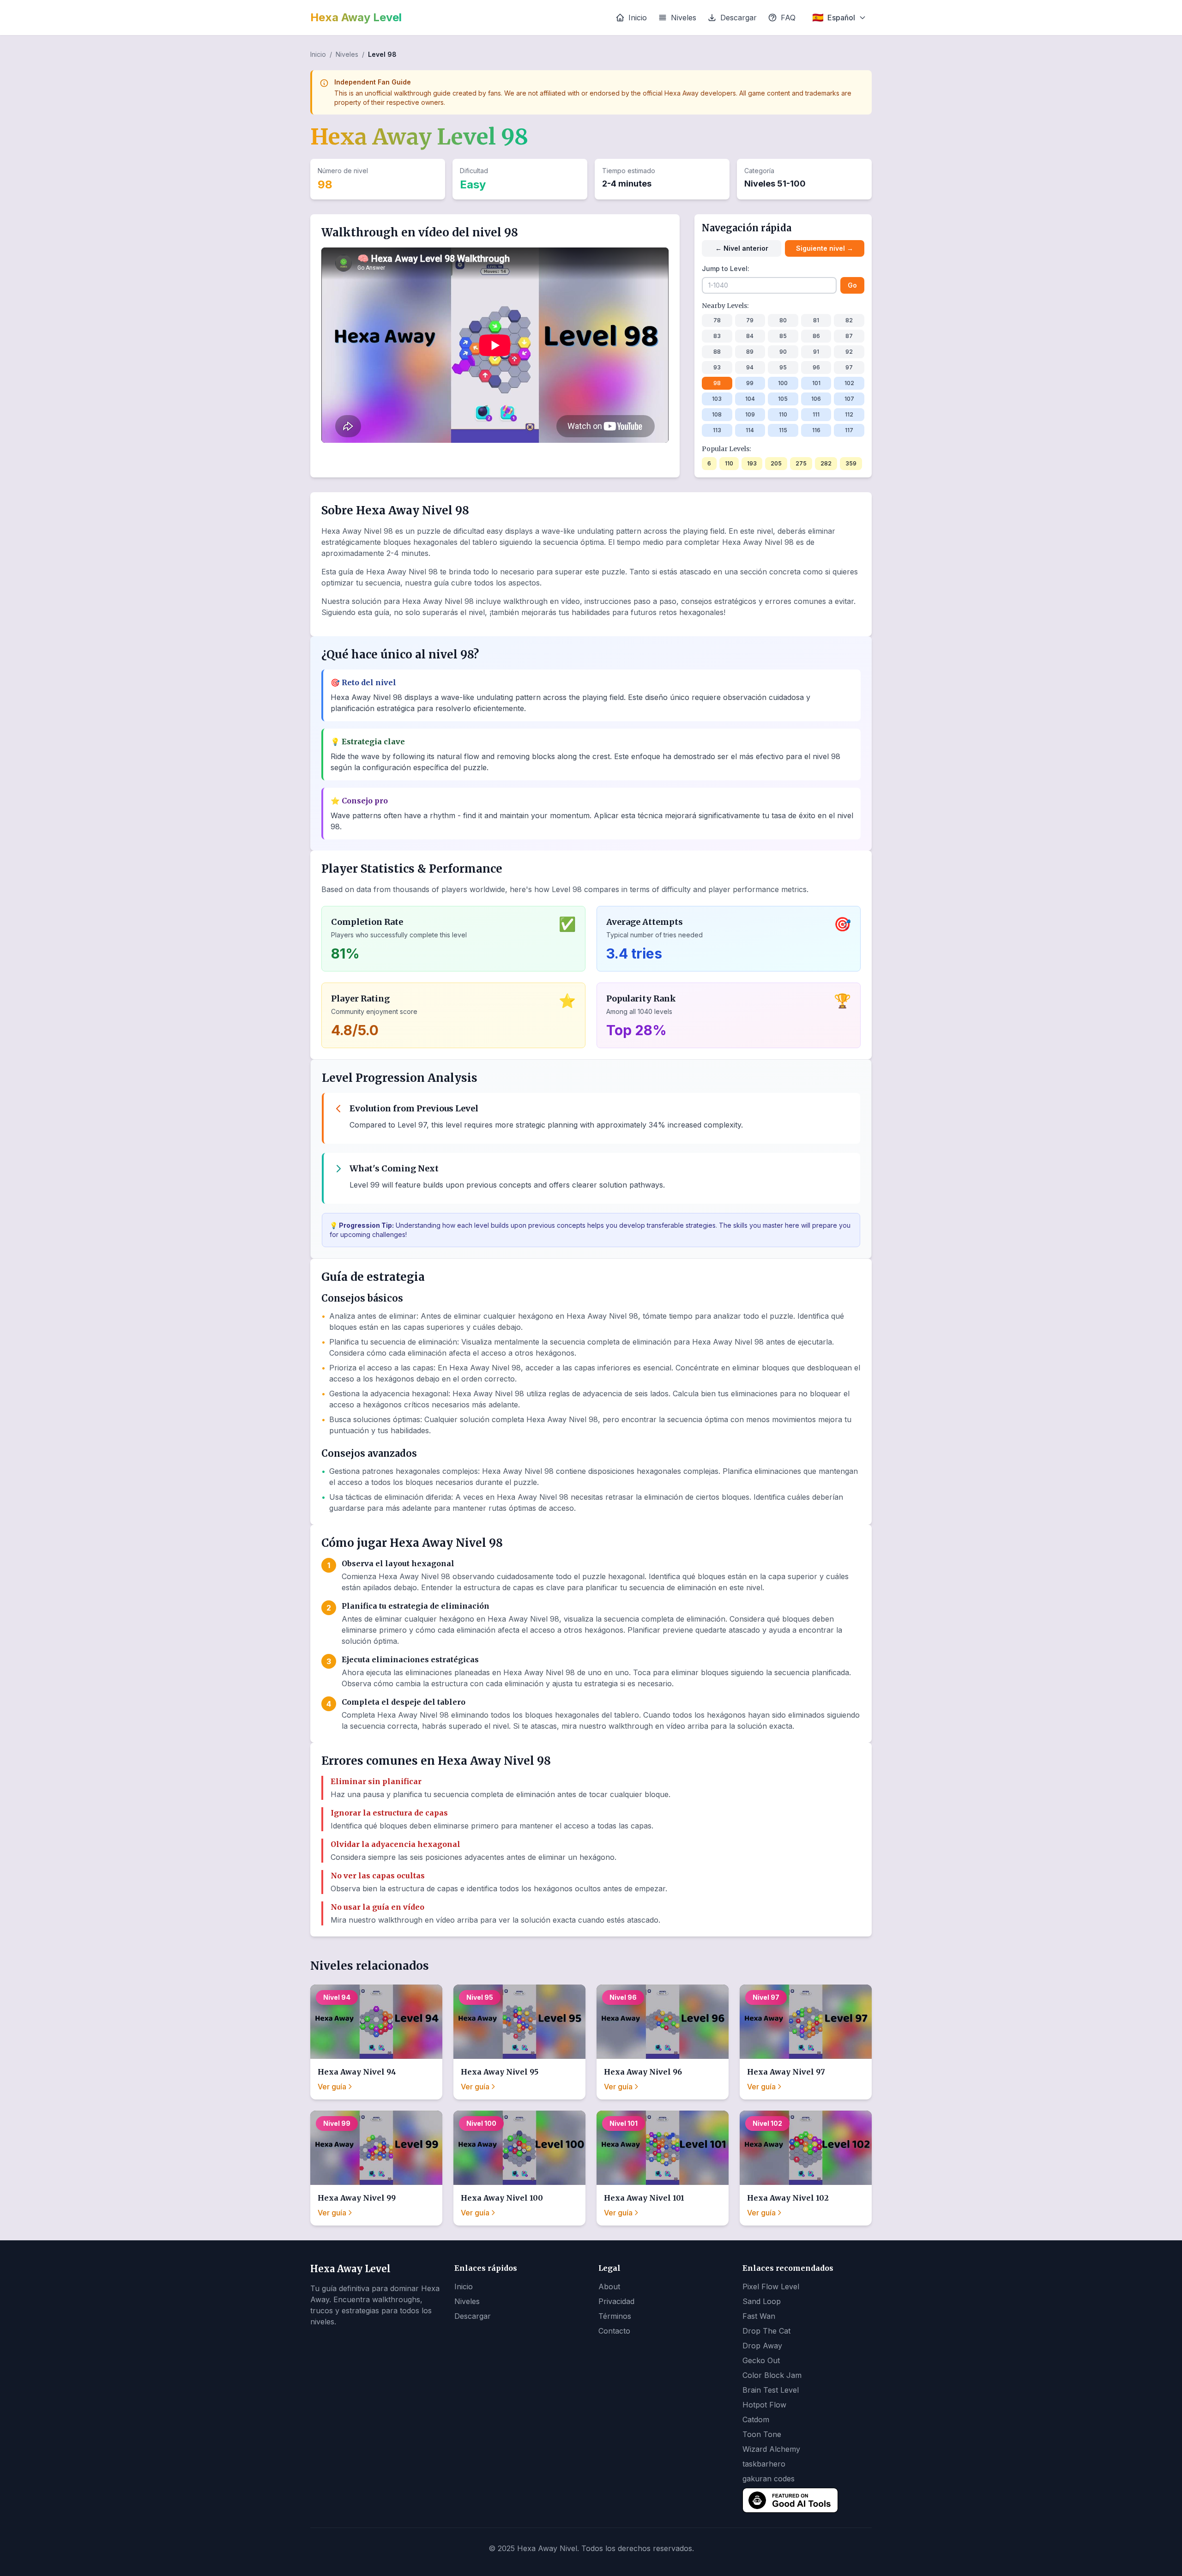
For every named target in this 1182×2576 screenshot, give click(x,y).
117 (849, 430)
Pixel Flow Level (771, 2286)
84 (750, 336)
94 (750, 367)
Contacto (614, 2331)
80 (783, 320)
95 (783, 367)
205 (776, 463)
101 (816, 383)
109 (750, 414)
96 (816, 367)
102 (849, 383)
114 (750, 430)
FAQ (788, 18)
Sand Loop (762, 2301)
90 (783, 352)
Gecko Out (761, 2360)
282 (826, 463)
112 (849, 414)
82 (849, 320)
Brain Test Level (771, 2390)
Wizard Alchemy (771, 2449)
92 (849, 352)
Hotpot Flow (764, 2405)
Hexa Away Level (356, 17)
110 (783, 414)
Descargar (739, 18)
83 (717, 336)
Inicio (638, 18)
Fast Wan (759, 2316)
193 (752, 463)
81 (816, 320)
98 (717, 383)
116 (816, 430)
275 (801, 463)
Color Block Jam (772, 2375)
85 (783, 336)
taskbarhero (764, 2464)
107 (849, 399)
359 (851, 463)
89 (750, 352)
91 (816, 352)
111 (816, 414)
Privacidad (616, 2301)
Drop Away (762, 2346)
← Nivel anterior (742, 248)
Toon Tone (762, 2434)
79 (750, 320)
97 (849, 367)
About (609, 2286)
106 (816, 399)
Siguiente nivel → (825, 248)
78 (717, 320)
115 (783, 430)
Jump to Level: (726, 268)
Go (852, 285)
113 (717, 430)
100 (783, 383)
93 (717, 367)
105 (783, 399)
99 (750, 383)
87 (849, 336)
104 (750, 399)
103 (717, 399)
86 (816, 336)
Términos (615, 2316)
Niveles (684, 18)
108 (717, 414)
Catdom (756, 2419)
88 (717, 352)
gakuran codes (769, 2479)
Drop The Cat (766, 2331)
